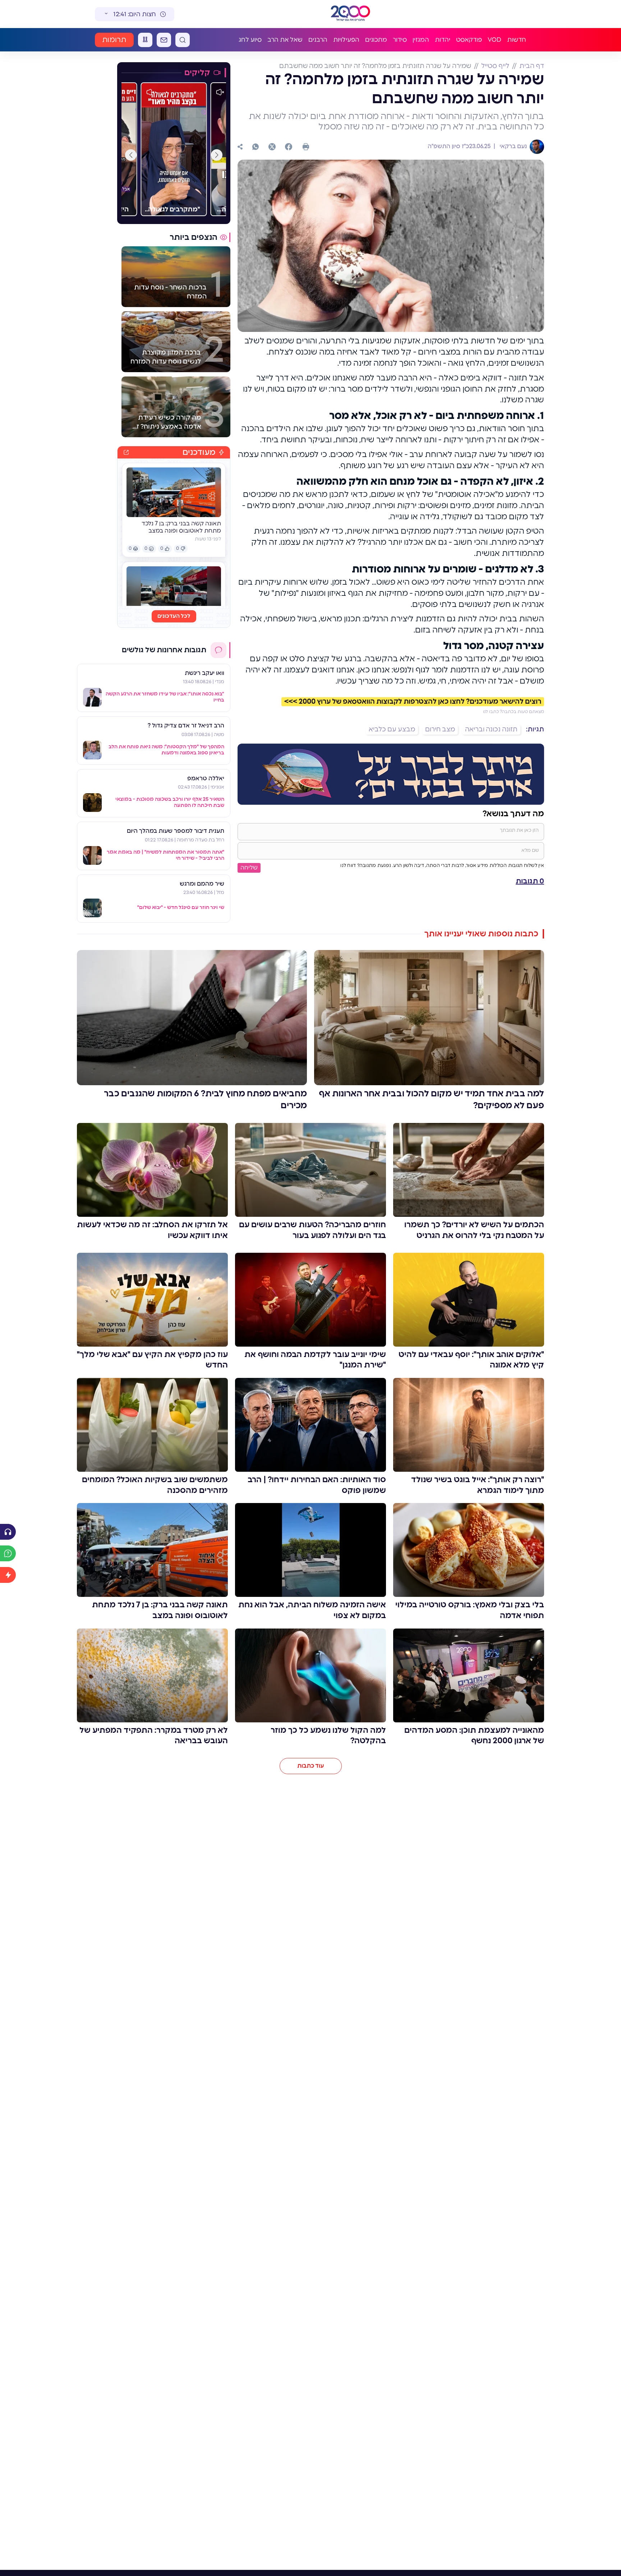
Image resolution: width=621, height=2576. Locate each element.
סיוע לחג (250, 40)
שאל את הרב (285, 40)
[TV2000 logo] (350, 14)
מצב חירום (440, 730)
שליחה (249, 868)
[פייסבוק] (289, 147)
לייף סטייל (495, 66)
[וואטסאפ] (256, 147)
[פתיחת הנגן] (8, 1532)
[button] (217, 155)
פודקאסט (469, 40)
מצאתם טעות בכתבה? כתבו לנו (514, 712)
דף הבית (532, 66)
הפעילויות (346, 40)
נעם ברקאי (512, 146)
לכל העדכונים (174, 616)
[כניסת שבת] (145, 40)
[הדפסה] (306, 147)
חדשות (517, 40)
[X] (272, 147)
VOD (494, 40)
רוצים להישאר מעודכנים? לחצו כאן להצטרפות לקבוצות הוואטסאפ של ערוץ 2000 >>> (413, 702)
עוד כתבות (311, 1766)
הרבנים (318, 40)
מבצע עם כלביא (392, 730)
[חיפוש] (183, 40)
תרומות (114, 40)
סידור (400, 40)
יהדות (443, 40)
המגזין (421, 40)
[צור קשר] (164, 40)
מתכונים (376, 40)
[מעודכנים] (8, 1575)
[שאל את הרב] (8, 1553)
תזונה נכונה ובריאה (491, 730)
